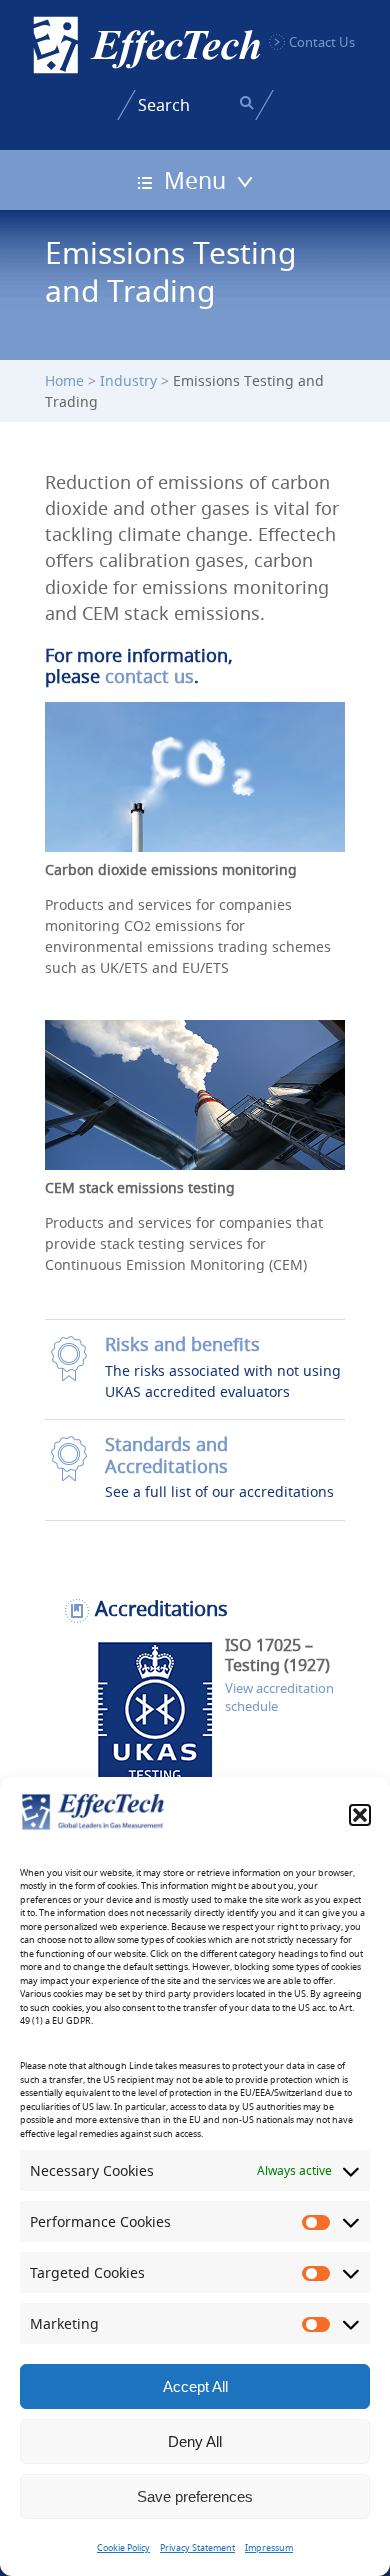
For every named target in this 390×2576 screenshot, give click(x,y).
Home (64, 380)
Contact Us (322, 42)
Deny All (195, 2441)
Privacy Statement (197, 2548)
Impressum (269, 2548)
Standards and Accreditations (166, 1455)
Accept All (195, 2386)
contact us (149, 676)
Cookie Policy (123, 2548)
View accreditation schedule (279, 1697)
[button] (360, 1815)
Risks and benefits (182, 1344)
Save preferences (195, 2496)
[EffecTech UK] (147, 45)
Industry (128, 380)
